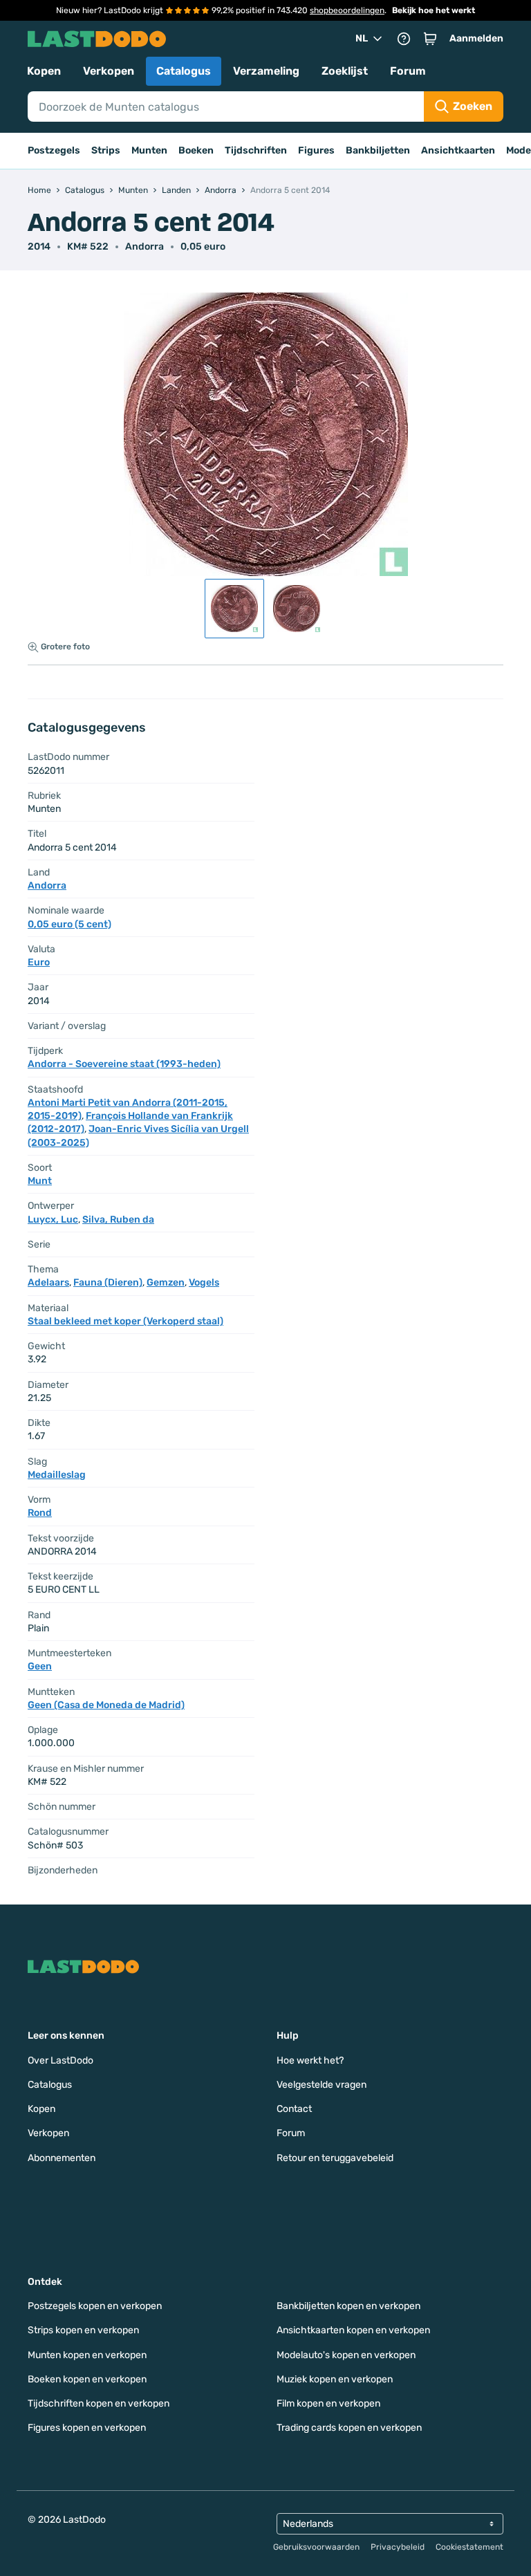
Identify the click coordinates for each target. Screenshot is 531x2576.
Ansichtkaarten (458, 150)
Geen (40, 1666)
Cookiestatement (469, 2547)
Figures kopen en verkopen (87, 2428)
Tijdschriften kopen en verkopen (99, 2403)
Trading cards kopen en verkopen (349, 2428)
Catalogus (184, 71)
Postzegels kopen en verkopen (95, 2306)
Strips (106, 150)
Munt (40, 1181)
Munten (149, 150)
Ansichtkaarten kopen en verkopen (353, 2330)
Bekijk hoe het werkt (434, 10)
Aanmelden (476, 38)
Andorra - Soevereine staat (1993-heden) (124, 1064)
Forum (408, 71)
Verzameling (266, 71)
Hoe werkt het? (310, 2060)
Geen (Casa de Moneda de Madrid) (106, 1705)
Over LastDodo (60, 2060)
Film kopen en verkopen (328, 2403)
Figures (316, 150)
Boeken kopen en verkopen (87, 2379)
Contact (294, 2109)
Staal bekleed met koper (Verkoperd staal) (125, 1321)
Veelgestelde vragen (322, 2085)
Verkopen (109, 71)
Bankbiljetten (378, 150)
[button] (430, 39)
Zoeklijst (345, 71)
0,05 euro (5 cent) (69, 924)
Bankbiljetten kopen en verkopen (348, 2306)
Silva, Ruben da (118, 1220)
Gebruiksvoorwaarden (316, 2547)
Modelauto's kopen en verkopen (346, 2355)
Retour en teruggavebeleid (335, 2158)
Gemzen (166, 1282)
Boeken (196, 150)
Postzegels (54, 150)
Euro (39, 962)
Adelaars (48, 1282)
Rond (40, 1513)
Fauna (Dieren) (108, 1282)
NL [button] (362, 38)
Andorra (145, 247)
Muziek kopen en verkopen (335, 2379)
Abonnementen (62, 2158)
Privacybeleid (398, 2547)
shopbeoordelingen (347, 10)
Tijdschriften (256, 150)
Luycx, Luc (53, 1220)
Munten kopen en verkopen (87, 2355)
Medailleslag (57, 1475)
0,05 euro (203, 247)
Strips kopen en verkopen (83, 2330)
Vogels (204, 1282)
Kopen (44, 71)
